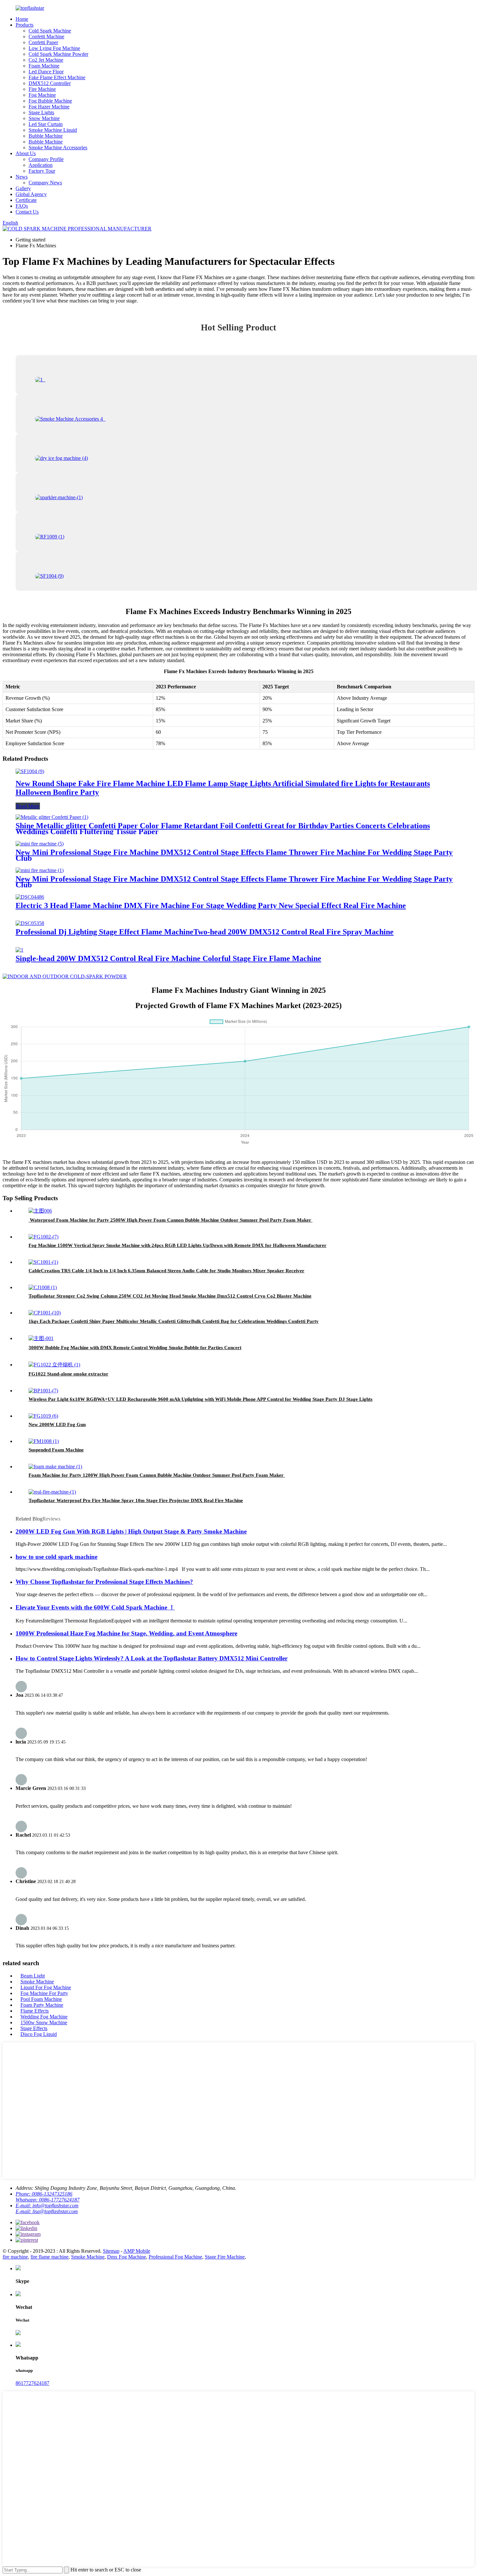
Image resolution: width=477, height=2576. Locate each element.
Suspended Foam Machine (56, 1450)
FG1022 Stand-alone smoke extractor (68, 1374)
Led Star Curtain (46, 124)
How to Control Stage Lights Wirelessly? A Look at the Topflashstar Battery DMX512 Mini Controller (152, 1658)
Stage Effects (34, 2028)
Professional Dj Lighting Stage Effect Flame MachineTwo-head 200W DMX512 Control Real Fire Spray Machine (205, 932)
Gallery (23, 188)
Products (24, 25)
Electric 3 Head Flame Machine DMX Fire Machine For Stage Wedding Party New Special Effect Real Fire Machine (211, 906)
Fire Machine (42, 89)
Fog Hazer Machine (49, 107)
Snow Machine (44, 118)
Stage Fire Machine (225, 2257)
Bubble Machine (46, 136)
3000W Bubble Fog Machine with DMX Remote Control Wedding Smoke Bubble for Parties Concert (135, 1348)
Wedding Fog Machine (44, 2017)
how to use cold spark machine (56, 1557)
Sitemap (111, 2251)
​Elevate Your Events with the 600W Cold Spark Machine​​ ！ (95, 1607)
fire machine (15, 2257)
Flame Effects (35, 2011)
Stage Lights (41, 112)
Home (22, 19)
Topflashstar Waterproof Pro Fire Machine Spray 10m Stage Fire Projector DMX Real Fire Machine (136, 1500)
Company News (45, 183)
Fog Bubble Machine (50, 101)
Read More (28, 806)
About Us (26, 153)
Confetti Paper (43, 42)
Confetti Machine (46, 37)
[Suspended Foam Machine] (44, 1441)
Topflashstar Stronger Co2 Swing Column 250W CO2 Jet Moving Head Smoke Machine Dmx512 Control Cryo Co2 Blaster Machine (170, 1296)
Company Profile (46, 159)
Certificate (26, 200)
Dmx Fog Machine (127, 2257)
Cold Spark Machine (50, 31)
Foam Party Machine (42, 2005)
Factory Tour (42, 171)
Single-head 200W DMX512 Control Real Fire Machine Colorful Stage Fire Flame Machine (168, 958)
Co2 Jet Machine (46, 60)
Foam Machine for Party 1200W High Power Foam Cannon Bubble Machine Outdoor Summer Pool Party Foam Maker (157, 1475)
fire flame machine (49, 2257)
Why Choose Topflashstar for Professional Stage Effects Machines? (104, 1582)
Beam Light (33, 1976)
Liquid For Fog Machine (46, 1987)
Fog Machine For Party (44, 1993)
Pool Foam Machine (41, 1999)
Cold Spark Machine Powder (58, 54)
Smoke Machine (37, 1982)
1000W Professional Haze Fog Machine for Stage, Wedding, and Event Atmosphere (126, 1633)
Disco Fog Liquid (39, 2034)
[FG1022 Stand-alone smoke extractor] (54, 1365)
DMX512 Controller (50, 83)
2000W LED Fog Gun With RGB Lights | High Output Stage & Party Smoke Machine (131, 1531)
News (22, 177)
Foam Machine (44, 66)
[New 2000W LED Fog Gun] (43, 1416)
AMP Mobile (137, 2251)
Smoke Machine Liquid (53, 130)
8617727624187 (32, 2383)
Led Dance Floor (46, 72)
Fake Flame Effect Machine (57, 77)
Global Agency (31, 194)
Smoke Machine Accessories (58, 148)
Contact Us (27, 212)
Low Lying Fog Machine (54, 48)
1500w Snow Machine (44, 2022)
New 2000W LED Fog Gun (57, 1424)
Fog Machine (42, 95)
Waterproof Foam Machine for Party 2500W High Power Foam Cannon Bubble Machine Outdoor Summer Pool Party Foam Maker (171, 1220)
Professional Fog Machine (175, 2257)
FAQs (22, 206)
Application (41, 165)
